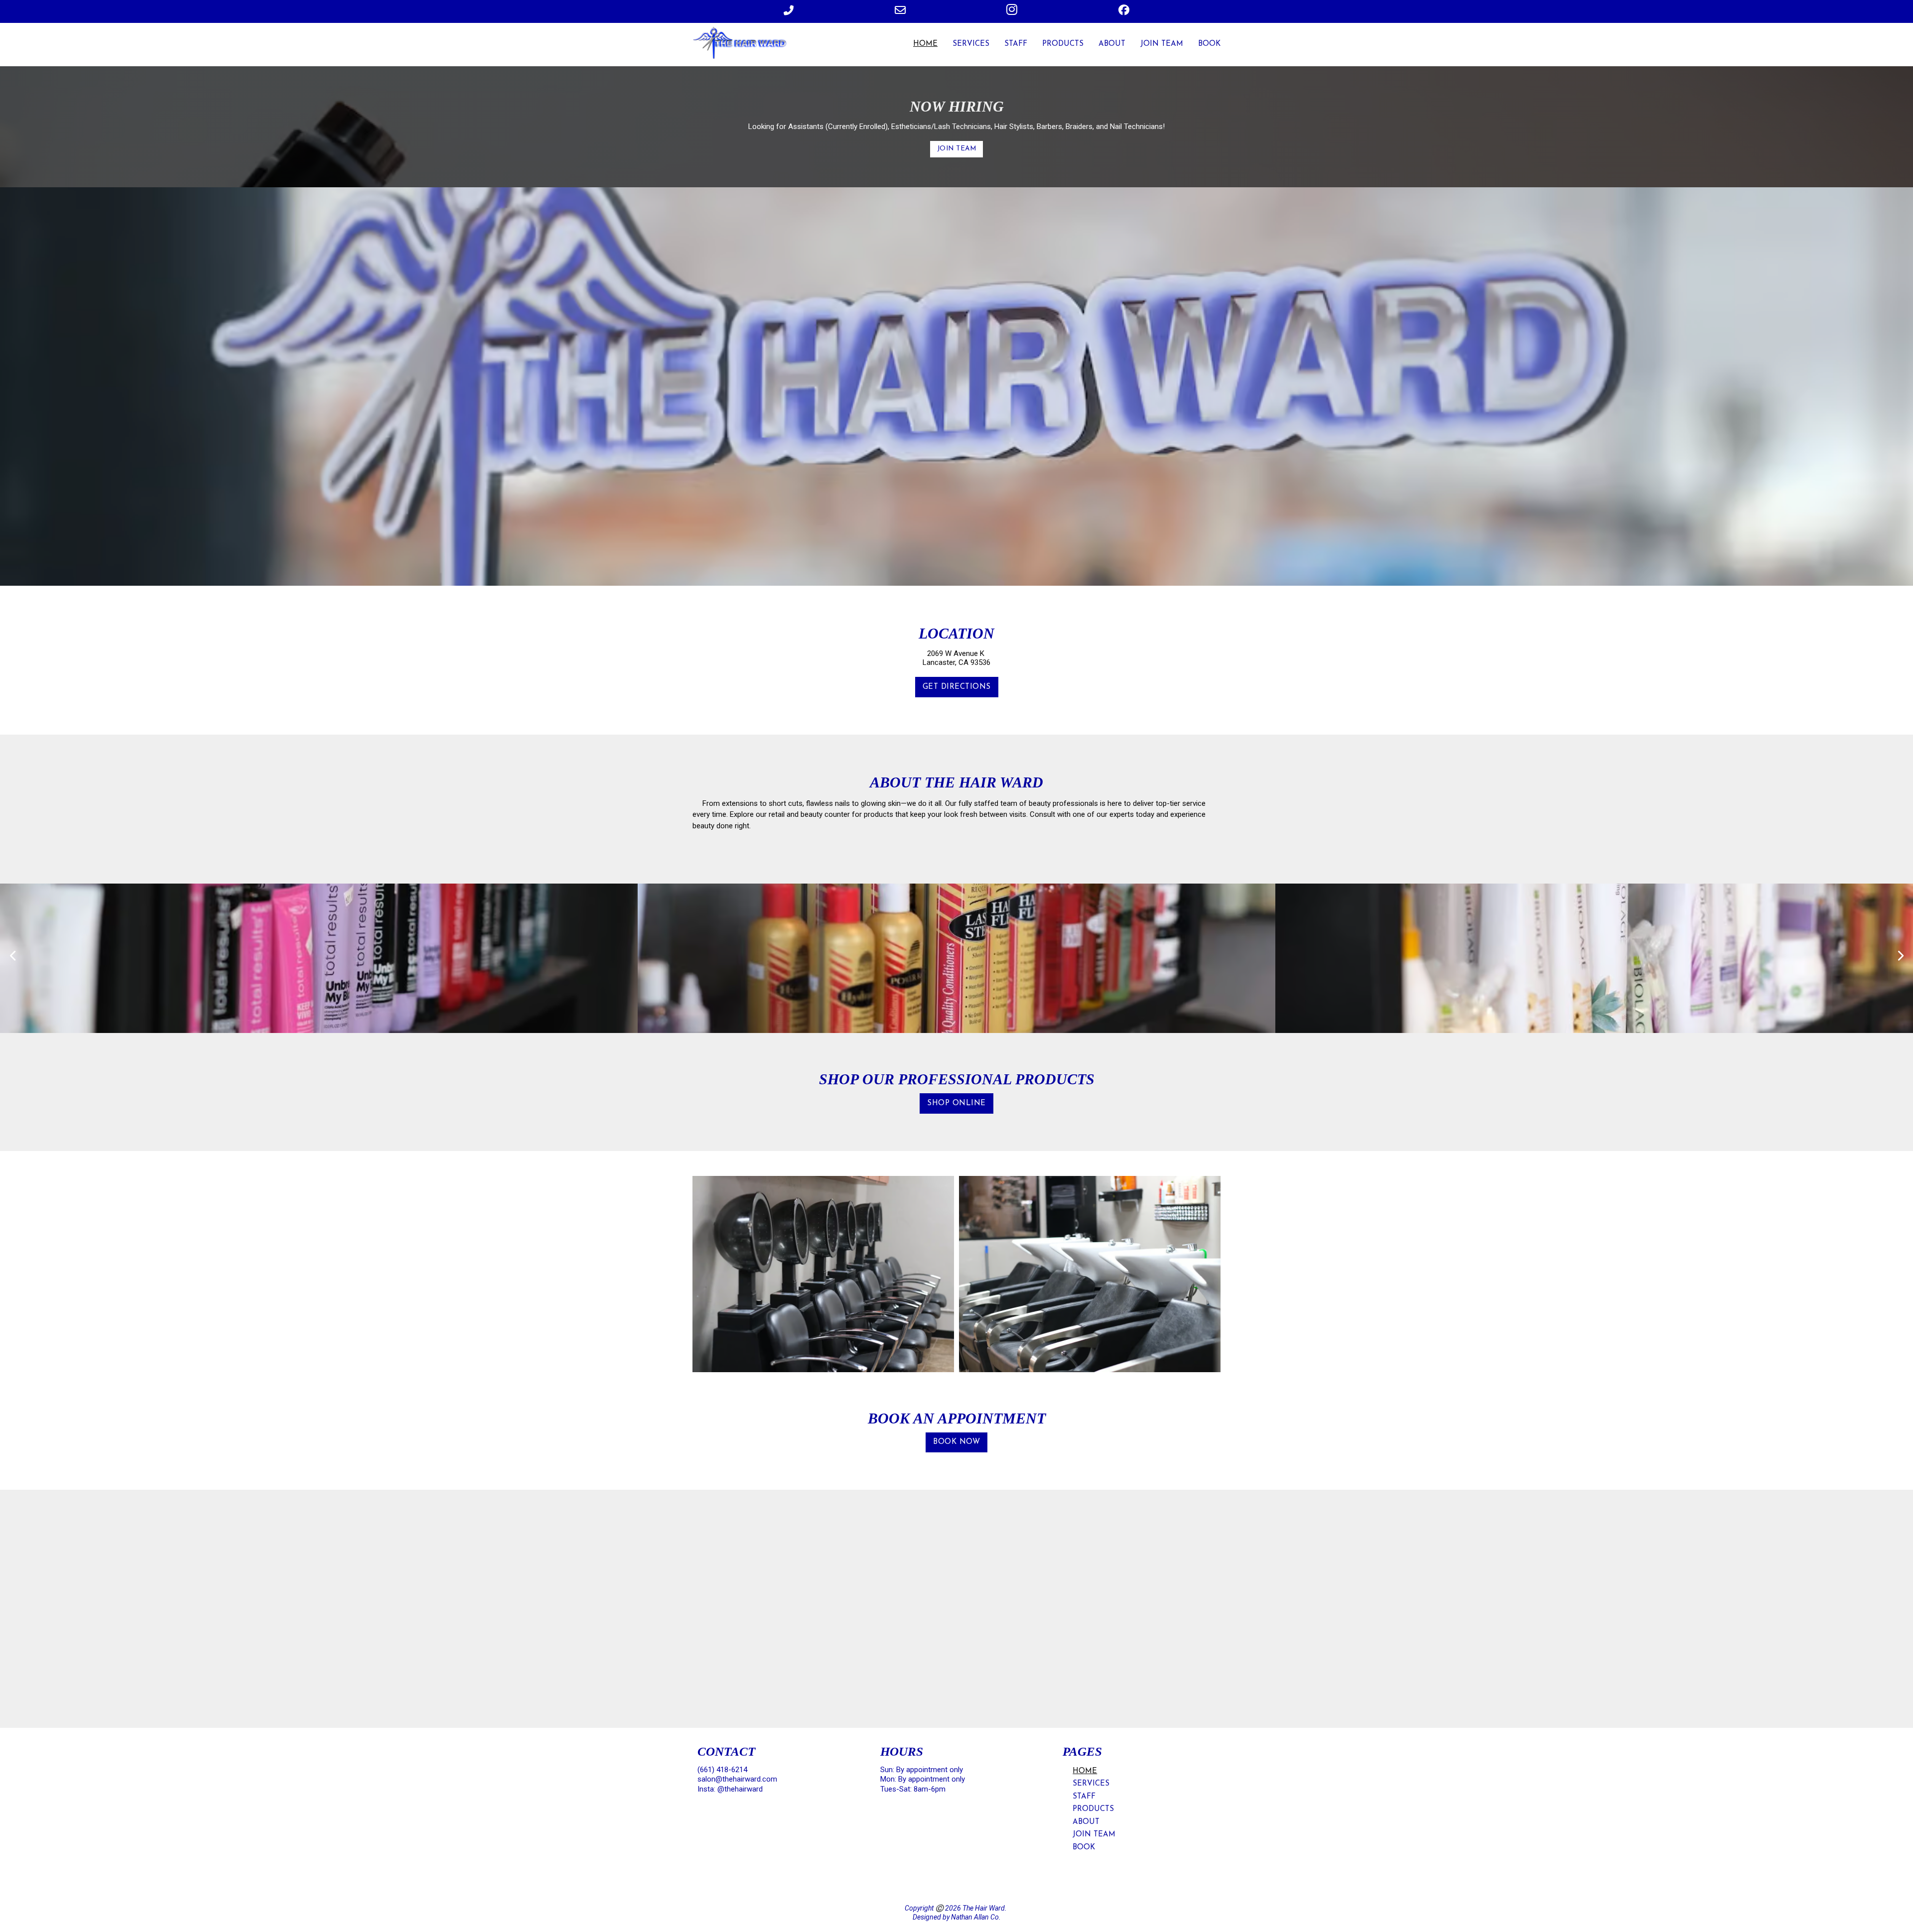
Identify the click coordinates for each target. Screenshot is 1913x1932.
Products (1063, 44)
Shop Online (956, 1103)
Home (925, 44)
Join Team (1162, 44)
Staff (1016, 44)
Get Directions (957, 687)
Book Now (956, 1442)
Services (971, 44)
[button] (12, 956)
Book (1209, 44)
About (1112, 44)
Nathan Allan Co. (976, 1917)
